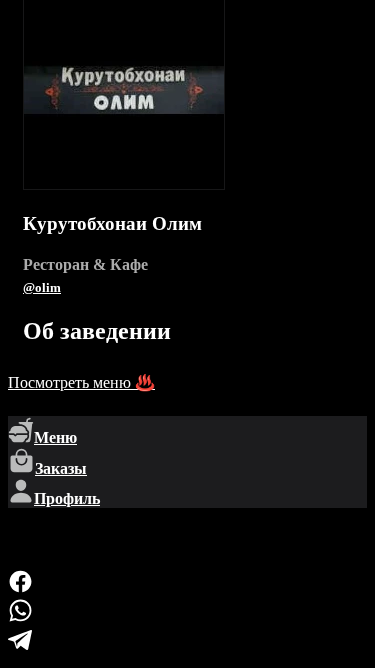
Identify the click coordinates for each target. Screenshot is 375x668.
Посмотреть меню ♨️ (81, 382)
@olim (42, 287)
